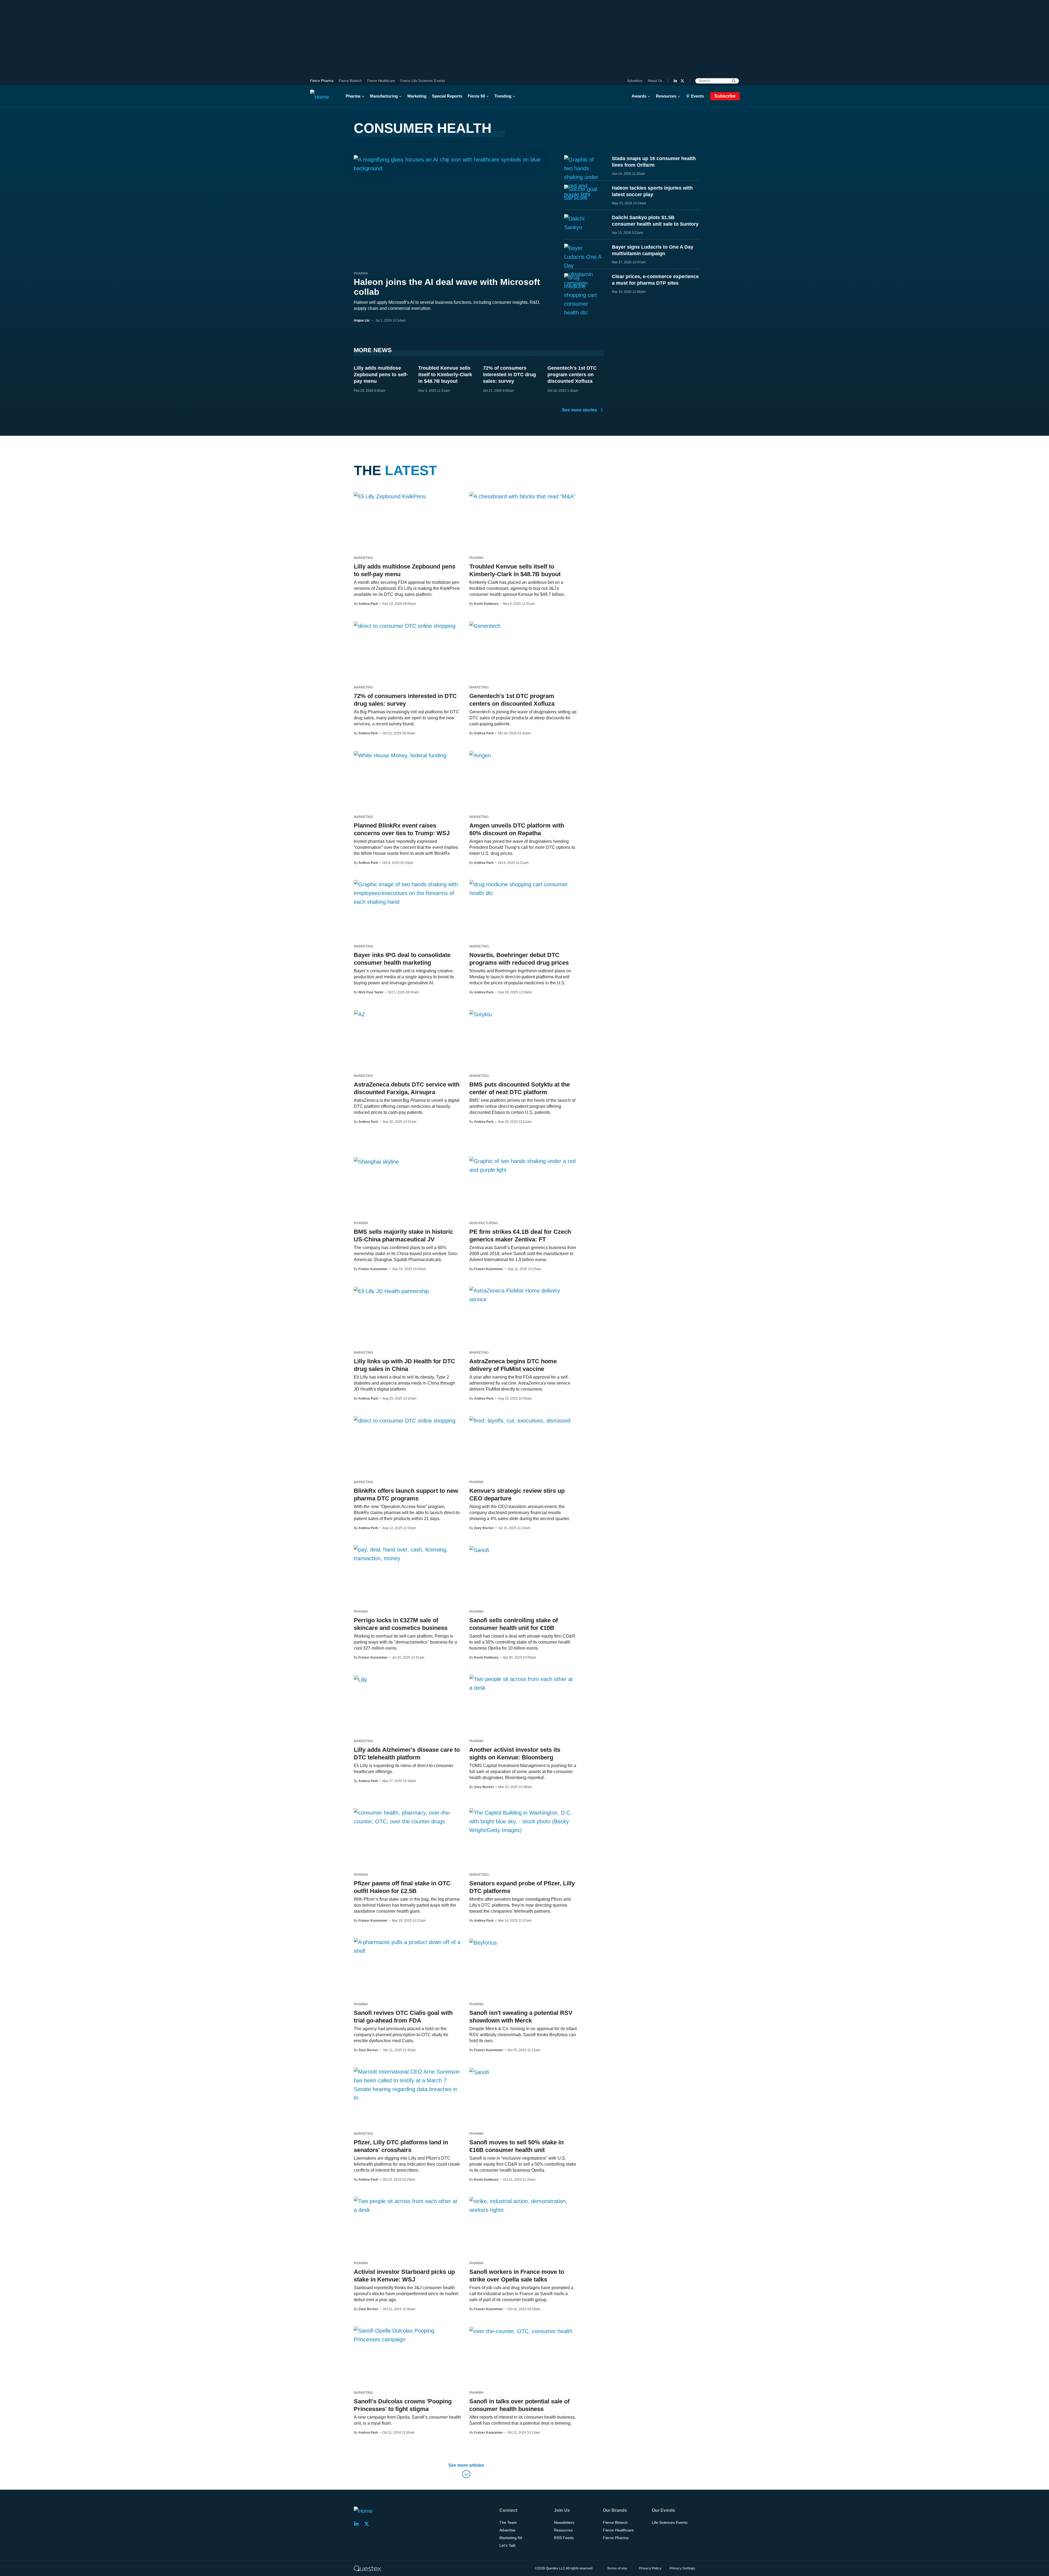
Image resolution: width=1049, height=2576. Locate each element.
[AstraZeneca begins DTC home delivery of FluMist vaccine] (523, 1295)
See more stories (580, 410)
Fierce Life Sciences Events (423, 81)
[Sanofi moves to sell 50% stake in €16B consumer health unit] (479, 2072)
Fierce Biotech (350, 81)
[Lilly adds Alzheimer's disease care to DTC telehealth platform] (360, 1679)
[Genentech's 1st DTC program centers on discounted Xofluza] (485, 626)
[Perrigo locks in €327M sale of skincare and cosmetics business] (407, 1554)
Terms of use (617, 2568)
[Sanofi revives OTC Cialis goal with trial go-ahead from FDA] (407, 1947)
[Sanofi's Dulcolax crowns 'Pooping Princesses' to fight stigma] (407, 2335)
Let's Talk (507, 2545)
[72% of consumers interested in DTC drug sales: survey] (405, 626)
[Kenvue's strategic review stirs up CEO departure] (520, 1420)
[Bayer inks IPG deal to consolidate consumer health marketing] (407, 893)
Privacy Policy (650, 2568)
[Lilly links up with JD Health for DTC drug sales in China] (391, 1291)
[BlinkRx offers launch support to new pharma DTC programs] (405, 1420)
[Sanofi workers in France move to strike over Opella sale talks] (523, 2206)
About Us (655, 81)
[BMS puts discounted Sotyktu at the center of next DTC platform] (481, 1014)
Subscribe (725, 96)
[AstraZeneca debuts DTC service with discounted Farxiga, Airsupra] (359, 1014)
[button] (466, 2472)
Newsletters (564, 2522)
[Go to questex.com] (367, 2568)
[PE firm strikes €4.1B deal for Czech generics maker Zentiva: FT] (523, 1165)
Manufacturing (384, 96)
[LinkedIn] (675, 81)
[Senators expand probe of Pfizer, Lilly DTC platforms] (523, 1821)
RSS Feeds (564, 2538)
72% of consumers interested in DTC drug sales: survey (509, 375)
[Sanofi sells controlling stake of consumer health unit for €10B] (479, 1550)
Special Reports (447, 96)
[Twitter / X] (682, 81)
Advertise (635, 81)
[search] (734, 81)
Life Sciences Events (670, 2522)
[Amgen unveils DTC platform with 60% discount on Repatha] (480, 755)
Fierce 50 (476, 96)
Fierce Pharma (322, 81)
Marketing (417, 96)
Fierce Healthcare (381, 81)
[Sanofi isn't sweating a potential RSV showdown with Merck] (483, 1942)
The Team (508, 2522)
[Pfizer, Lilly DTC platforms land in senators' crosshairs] (407, 2085)
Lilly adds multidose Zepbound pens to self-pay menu (381, 375)
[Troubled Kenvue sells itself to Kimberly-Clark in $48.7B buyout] (522, 496)
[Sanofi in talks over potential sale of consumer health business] (521, 2331)
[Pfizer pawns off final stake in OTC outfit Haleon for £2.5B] (407, 1817)
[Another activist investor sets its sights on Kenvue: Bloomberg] (523, 1683)
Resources (666, 96)
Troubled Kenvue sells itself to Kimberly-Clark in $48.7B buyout (445, 375)
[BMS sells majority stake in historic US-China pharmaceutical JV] (376, 1161)
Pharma (353, 96)
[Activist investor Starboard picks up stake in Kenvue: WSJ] (407, 2206)
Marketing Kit (511, 2538)
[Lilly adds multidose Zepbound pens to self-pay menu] (390, 496)
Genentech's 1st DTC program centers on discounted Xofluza (572, 375)
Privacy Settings (682, 2568)
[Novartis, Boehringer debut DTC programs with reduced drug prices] (523, 889)
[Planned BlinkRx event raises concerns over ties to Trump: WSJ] (400, 755)
